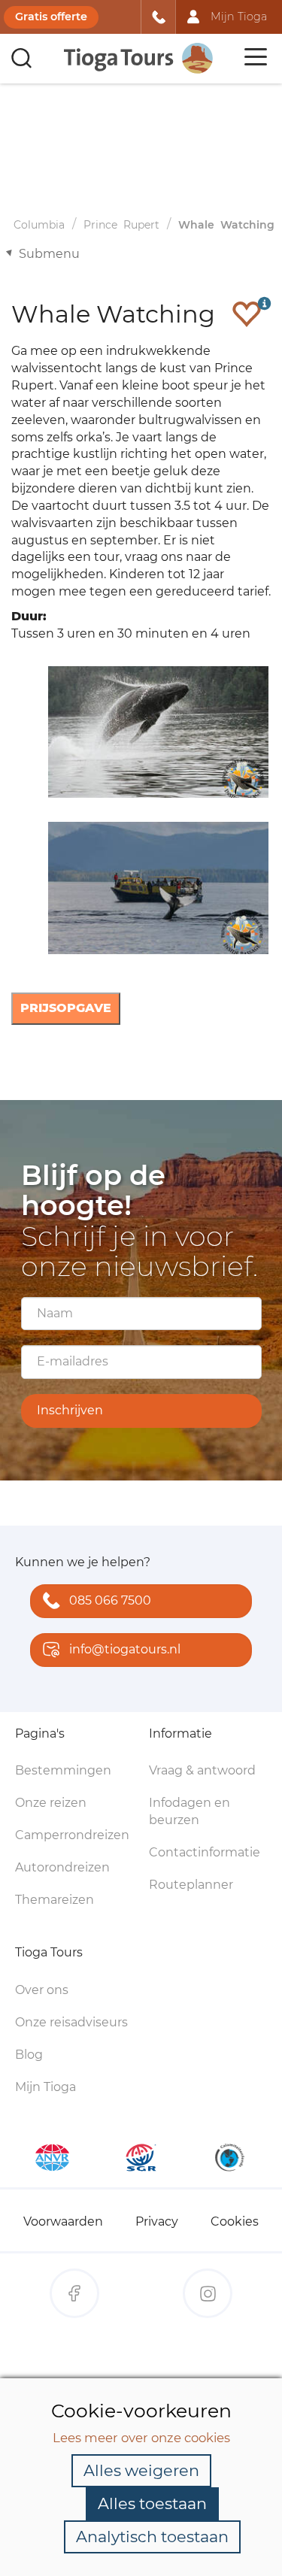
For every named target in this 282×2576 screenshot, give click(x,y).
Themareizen (55, 1900)
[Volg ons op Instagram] (208, 2293)
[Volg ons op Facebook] (74, 2293)
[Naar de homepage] (139, 58)
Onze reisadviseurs (71, 2022)
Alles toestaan (152, 2503)
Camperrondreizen (72, 1835)
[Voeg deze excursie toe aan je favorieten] (247, 314)
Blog (29, 2055)
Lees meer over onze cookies (141, 2438)
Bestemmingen (63, 1770)
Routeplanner (191, 1885)
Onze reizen (51, 1803)
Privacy (157, 2221)
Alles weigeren (141, 2470)
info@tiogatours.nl (125, 1649)
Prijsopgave (66, 1008)
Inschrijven (70, 1410)
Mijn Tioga (45, 2087)
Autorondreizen (62, 1867)
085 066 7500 (110, 1600)
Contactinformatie (205, 1852)
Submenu (49, 254)
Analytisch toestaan (152, 2537)
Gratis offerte (51, 17)
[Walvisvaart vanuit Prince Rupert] (156, 732)
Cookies (235, 2221)
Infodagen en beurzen (190, 1811)
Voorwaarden (63, 2221)
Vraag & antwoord (202, 1770)
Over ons (42, 1990)
